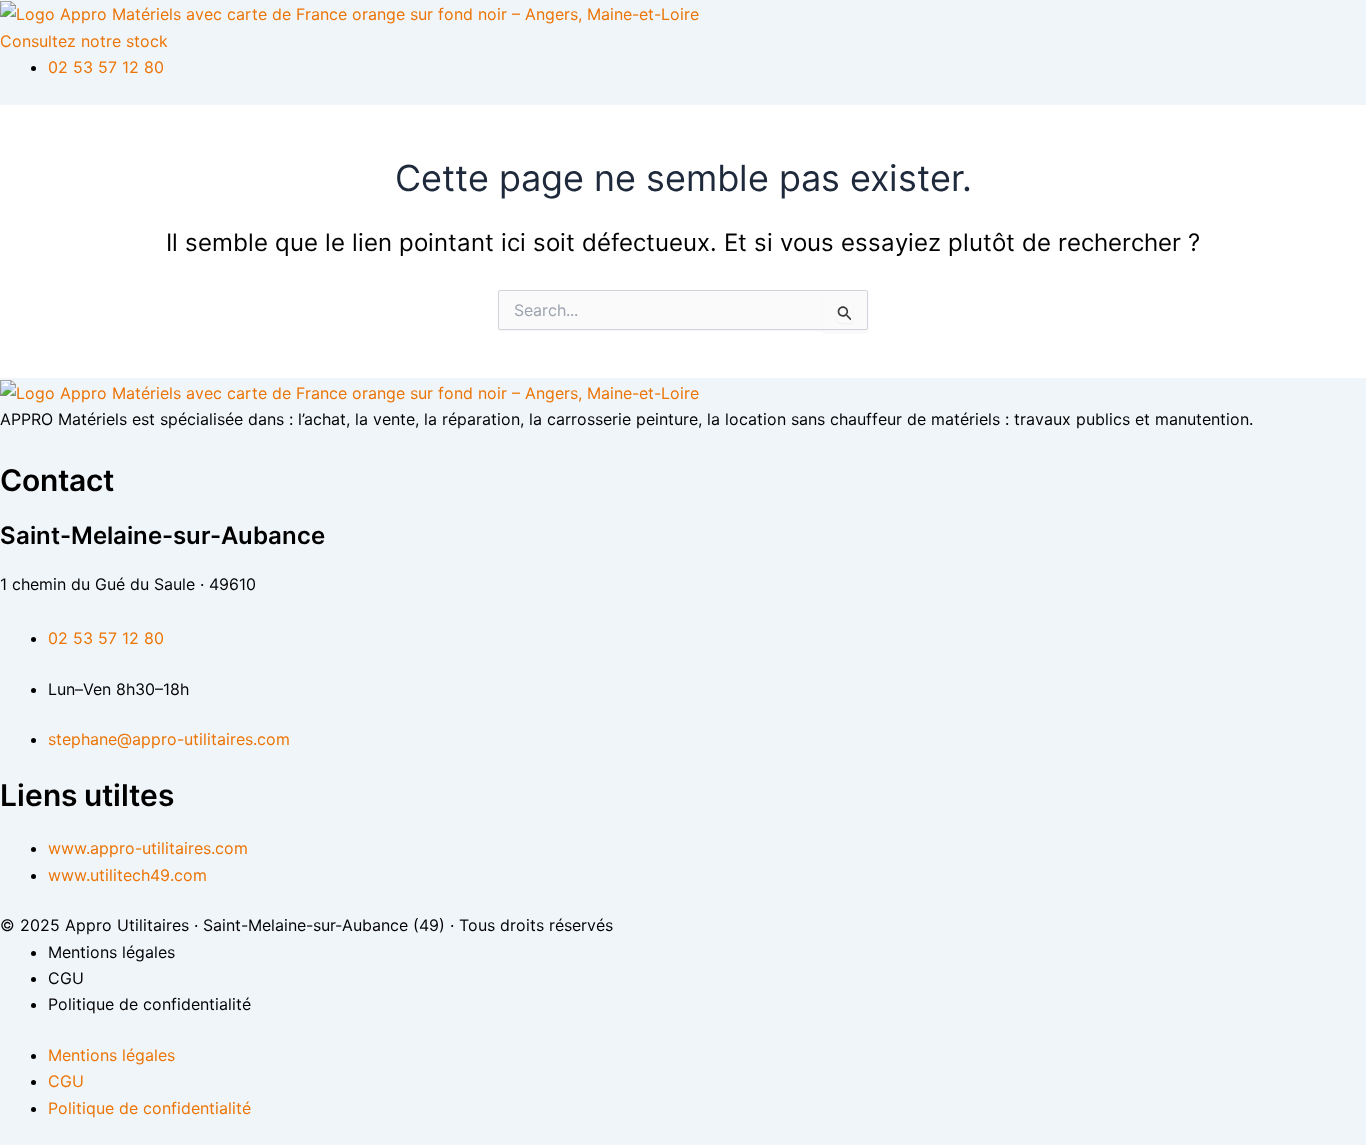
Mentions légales (111, 952)
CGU (66, 978)
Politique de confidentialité (149, 1004)
